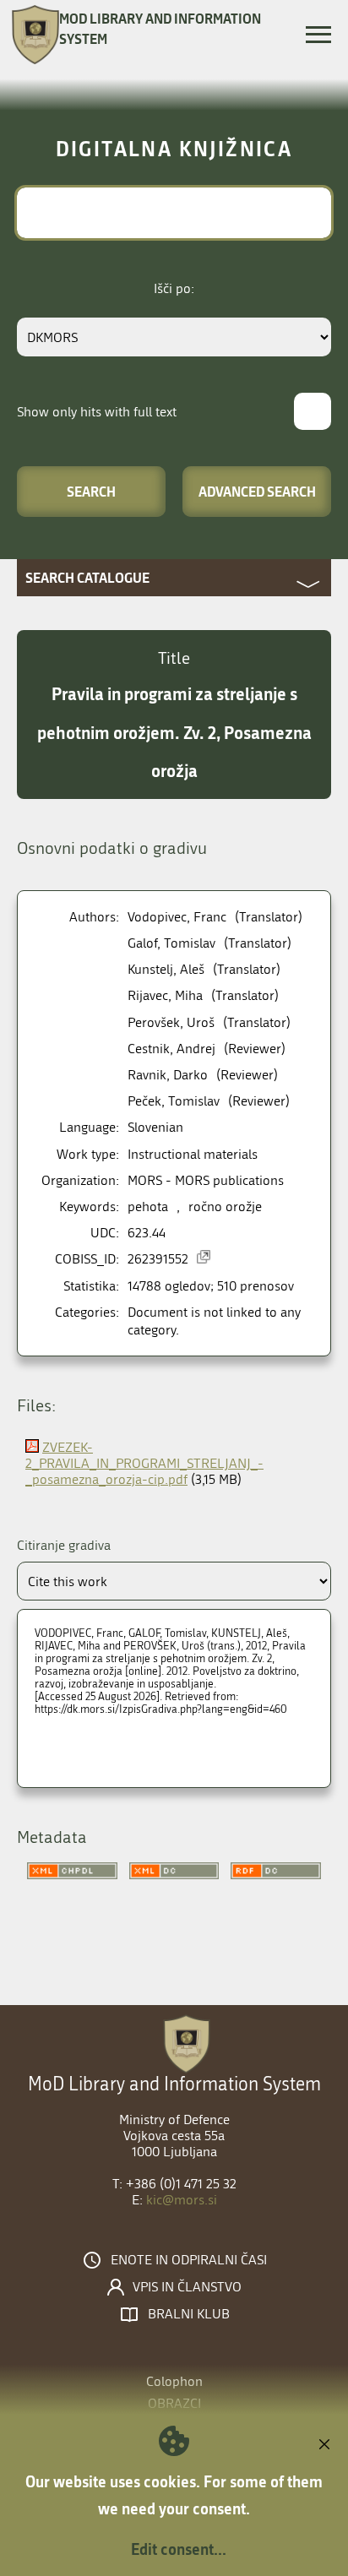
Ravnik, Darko (168, 1075)
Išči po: (174, 288)
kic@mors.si (182, 2200)
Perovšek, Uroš (171, 1022)
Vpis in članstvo (187, 2287)
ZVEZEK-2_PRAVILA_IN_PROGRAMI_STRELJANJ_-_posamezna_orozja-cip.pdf (144, 1463)
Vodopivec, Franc (177, 917)
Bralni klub (189, 2314)
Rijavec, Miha (165, 995)
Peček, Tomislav (174, 1101)
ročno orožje (225, 1206)
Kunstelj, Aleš (166, 969)
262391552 (158, 1259)
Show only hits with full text (97, 412)
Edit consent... (179, 2549)
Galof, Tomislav (171, 943)
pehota (148, 1206)
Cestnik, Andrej (171, 1049)
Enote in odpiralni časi (189, 2260)
